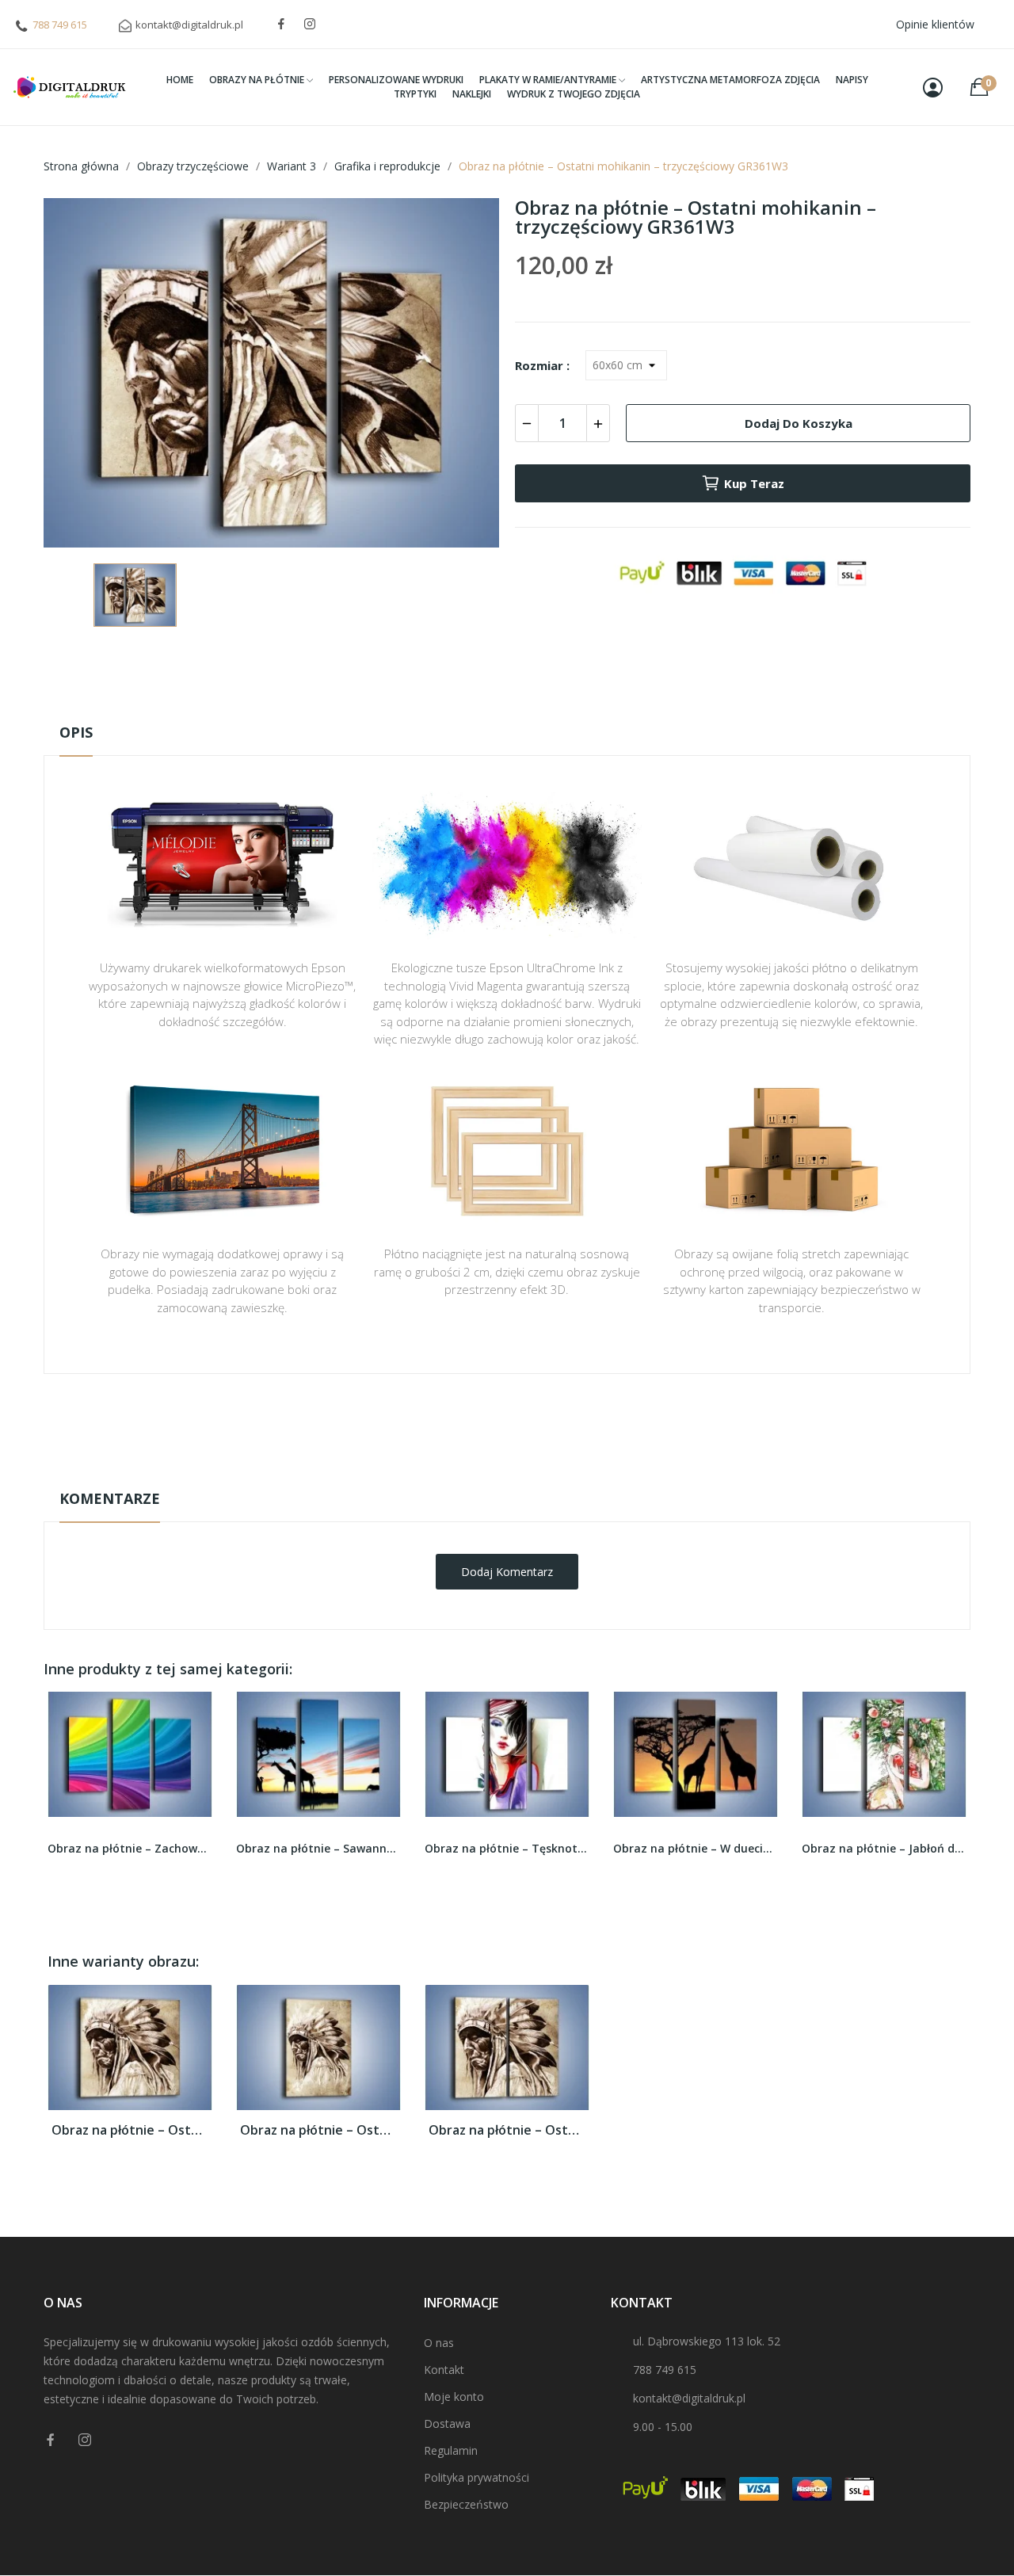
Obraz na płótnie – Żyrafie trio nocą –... (884, 1848)
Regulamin (451, 2450)
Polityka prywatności (477, 2477)
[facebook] (281, 24)
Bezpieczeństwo (466, 2504)
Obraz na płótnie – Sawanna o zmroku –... (130, 1848)
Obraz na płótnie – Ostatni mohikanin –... (130, 2130)
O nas (439, 2343)
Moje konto (454, 2397)
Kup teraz (754, 483)
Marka (461, 1423)
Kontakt (444, 2370)
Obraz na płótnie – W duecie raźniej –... (507, 1848)
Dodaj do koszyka (799, 423)
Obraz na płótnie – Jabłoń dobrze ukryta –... (696, 1848)
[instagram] (310, 24)
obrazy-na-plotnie (528, 1423)
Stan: (491, 1472)
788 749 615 (60, 25)
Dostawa (447, 2423)
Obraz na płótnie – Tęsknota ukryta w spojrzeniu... (318, 1848)
